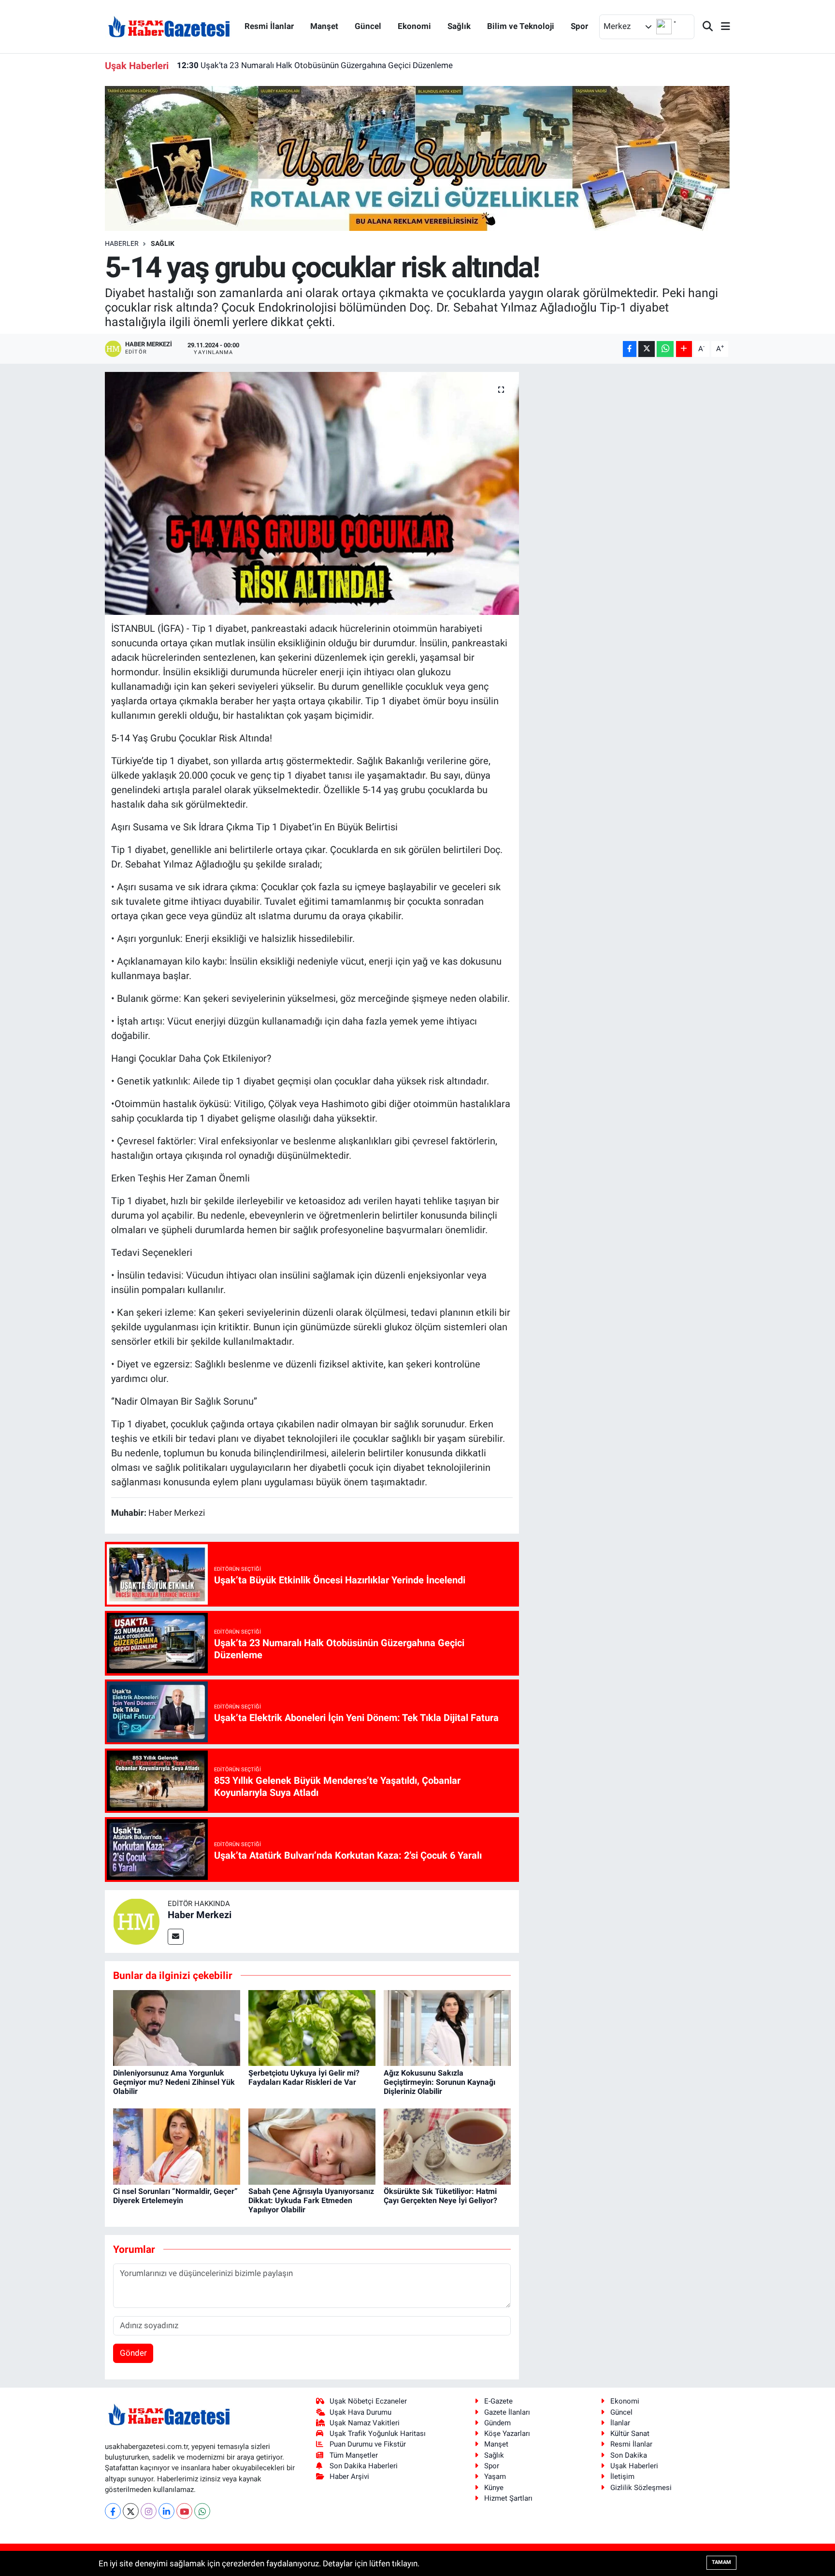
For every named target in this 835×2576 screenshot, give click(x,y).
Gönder (133, 2353)
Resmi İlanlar (269, 26)
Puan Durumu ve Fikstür (368, 2444)
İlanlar (620, 2423)
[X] (131, 2511)
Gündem (497, 2423)
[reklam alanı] (418, 158)
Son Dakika (629, 2455)
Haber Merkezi (200, 1915)
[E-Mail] (176, 1937)
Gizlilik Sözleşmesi (641, 2488)
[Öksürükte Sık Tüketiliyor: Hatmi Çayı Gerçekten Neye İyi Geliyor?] (447, 2146)
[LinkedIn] (166, 2511)
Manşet (324, 26)
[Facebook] (113, 2511)
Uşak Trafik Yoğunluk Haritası (378, 2434)
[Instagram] (149, 2511)
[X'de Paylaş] (647, 349)
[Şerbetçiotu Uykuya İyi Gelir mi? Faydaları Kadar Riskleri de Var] (312, 2027)
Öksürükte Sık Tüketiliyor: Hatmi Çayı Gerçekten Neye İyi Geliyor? (440, 2196)
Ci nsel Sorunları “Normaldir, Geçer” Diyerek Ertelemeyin (175, 2196)
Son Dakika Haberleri (364, 2466)
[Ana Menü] (721, 27)
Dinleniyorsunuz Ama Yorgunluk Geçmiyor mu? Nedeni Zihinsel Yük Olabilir (174, 2082)
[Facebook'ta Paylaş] (630, 349)
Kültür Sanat (630, 2434)
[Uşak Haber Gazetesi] (169, 26)
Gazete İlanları (507, 2412)
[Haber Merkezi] (136, 1921)
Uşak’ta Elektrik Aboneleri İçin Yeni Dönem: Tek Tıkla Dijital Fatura (307, 65)
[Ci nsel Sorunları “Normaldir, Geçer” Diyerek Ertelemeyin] (177, 2146)
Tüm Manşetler (354, 2455)
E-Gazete (498, 2401)
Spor (579, 26)
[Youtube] (184, 2511)
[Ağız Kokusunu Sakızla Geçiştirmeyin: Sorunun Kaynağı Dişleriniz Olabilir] (447, 2027)
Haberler (122, 243)
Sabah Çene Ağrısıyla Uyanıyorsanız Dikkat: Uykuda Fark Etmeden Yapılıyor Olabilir (311, 2200)
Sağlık (459, 26)
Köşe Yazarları (507, 2434)
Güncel (368, 26)
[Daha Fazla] (684, 349)
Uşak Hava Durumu (360, 2412)
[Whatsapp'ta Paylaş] (665, 349)
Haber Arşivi (349, 2476)
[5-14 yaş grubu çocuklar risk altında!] (312, 493)
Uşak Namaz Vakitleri (365, 2423)
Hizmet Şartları (508, 2498)
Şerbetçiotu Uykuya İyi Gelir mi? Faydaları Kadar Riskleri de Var (304, 2078)
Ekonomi (414, 26)
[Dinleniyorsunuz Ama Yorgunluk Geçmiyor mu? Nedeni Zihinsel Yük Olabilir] (177, 2027)
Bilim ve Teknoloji (521, 26)
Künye (494, 2488)
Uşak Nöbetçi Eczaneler (368, 2401)
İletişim (622, 2476)
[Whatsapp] (202, 2511)
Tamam (721, 2562)
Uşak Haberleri (634, 2466)
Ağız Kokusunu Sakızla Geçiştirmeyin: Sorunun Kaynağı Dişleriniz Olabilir (439, 2082)
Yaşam (495, 2476)
